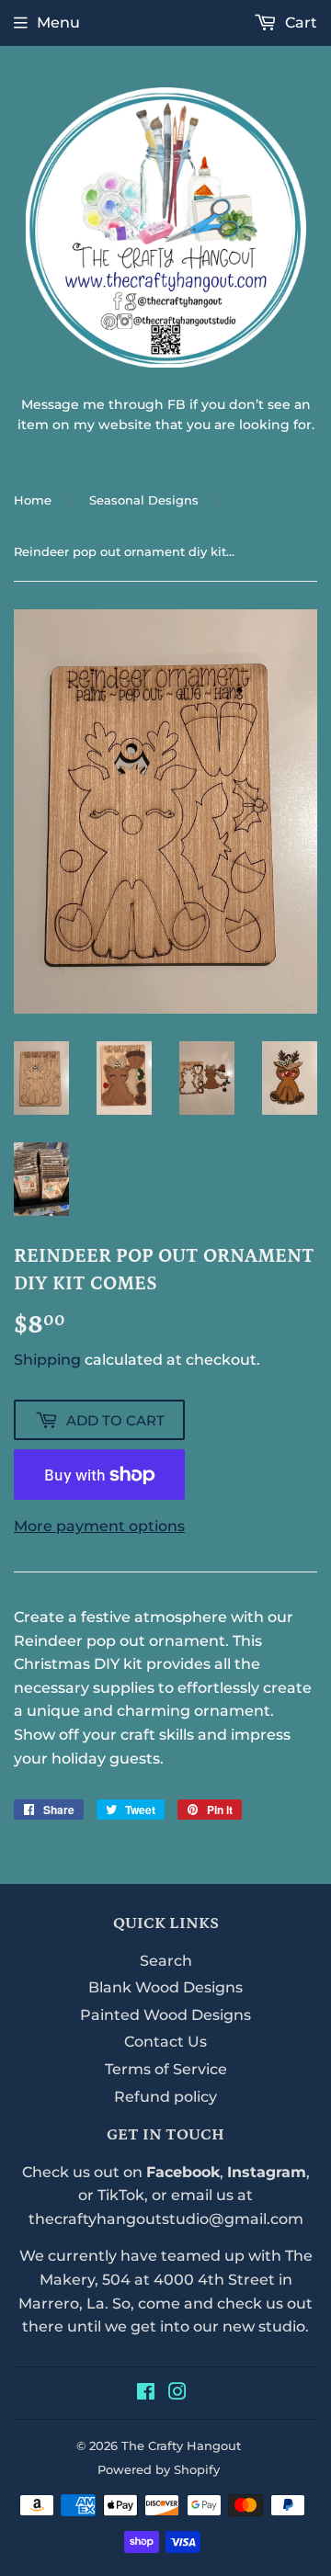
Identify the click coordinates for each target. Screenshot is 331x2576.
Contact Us (165, 2042)
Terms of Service (166, 2069)
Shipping (47, 1360)
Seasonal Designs (144, 500)
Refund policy (165, 2097)
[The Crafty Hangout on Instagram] (177, 2394)
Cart (299, 23)
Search (166, 1961)
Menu (58, 23)
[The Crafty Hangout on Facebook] (146, 2394)
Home (33, 500)
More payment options (99, 1526)
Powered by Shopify (159, 2469)
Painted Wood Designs (165, 2015)
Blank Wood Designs (165, 1987)
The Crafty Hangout (181, 2445)
